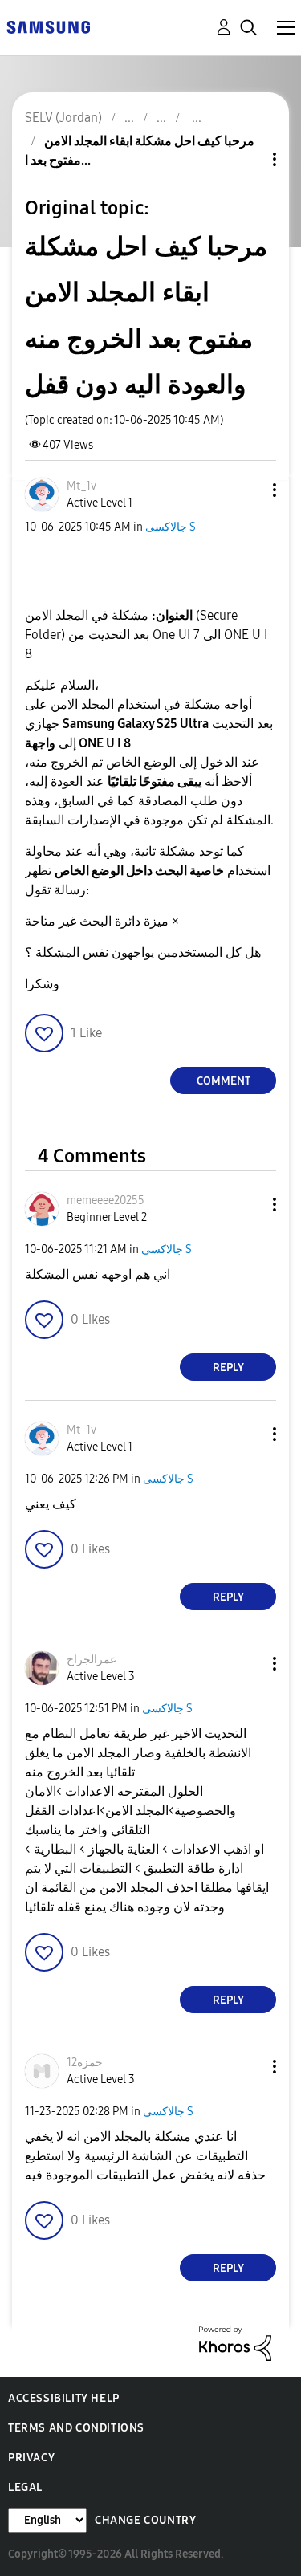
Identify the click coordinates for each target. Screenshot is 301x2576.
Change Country (145, 2520)
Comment (224, 1081)
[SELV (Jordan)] (48, 26)
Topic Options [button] (247, 159)
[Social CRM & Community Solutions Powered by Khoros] (235, 2343)
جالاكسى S (171, 527)
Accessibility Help (64, 2398)
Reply (228, 1367)
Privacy (31, 2458)
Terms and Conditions (76, 2428)
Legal (25, 2487)
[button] (248, 490)
